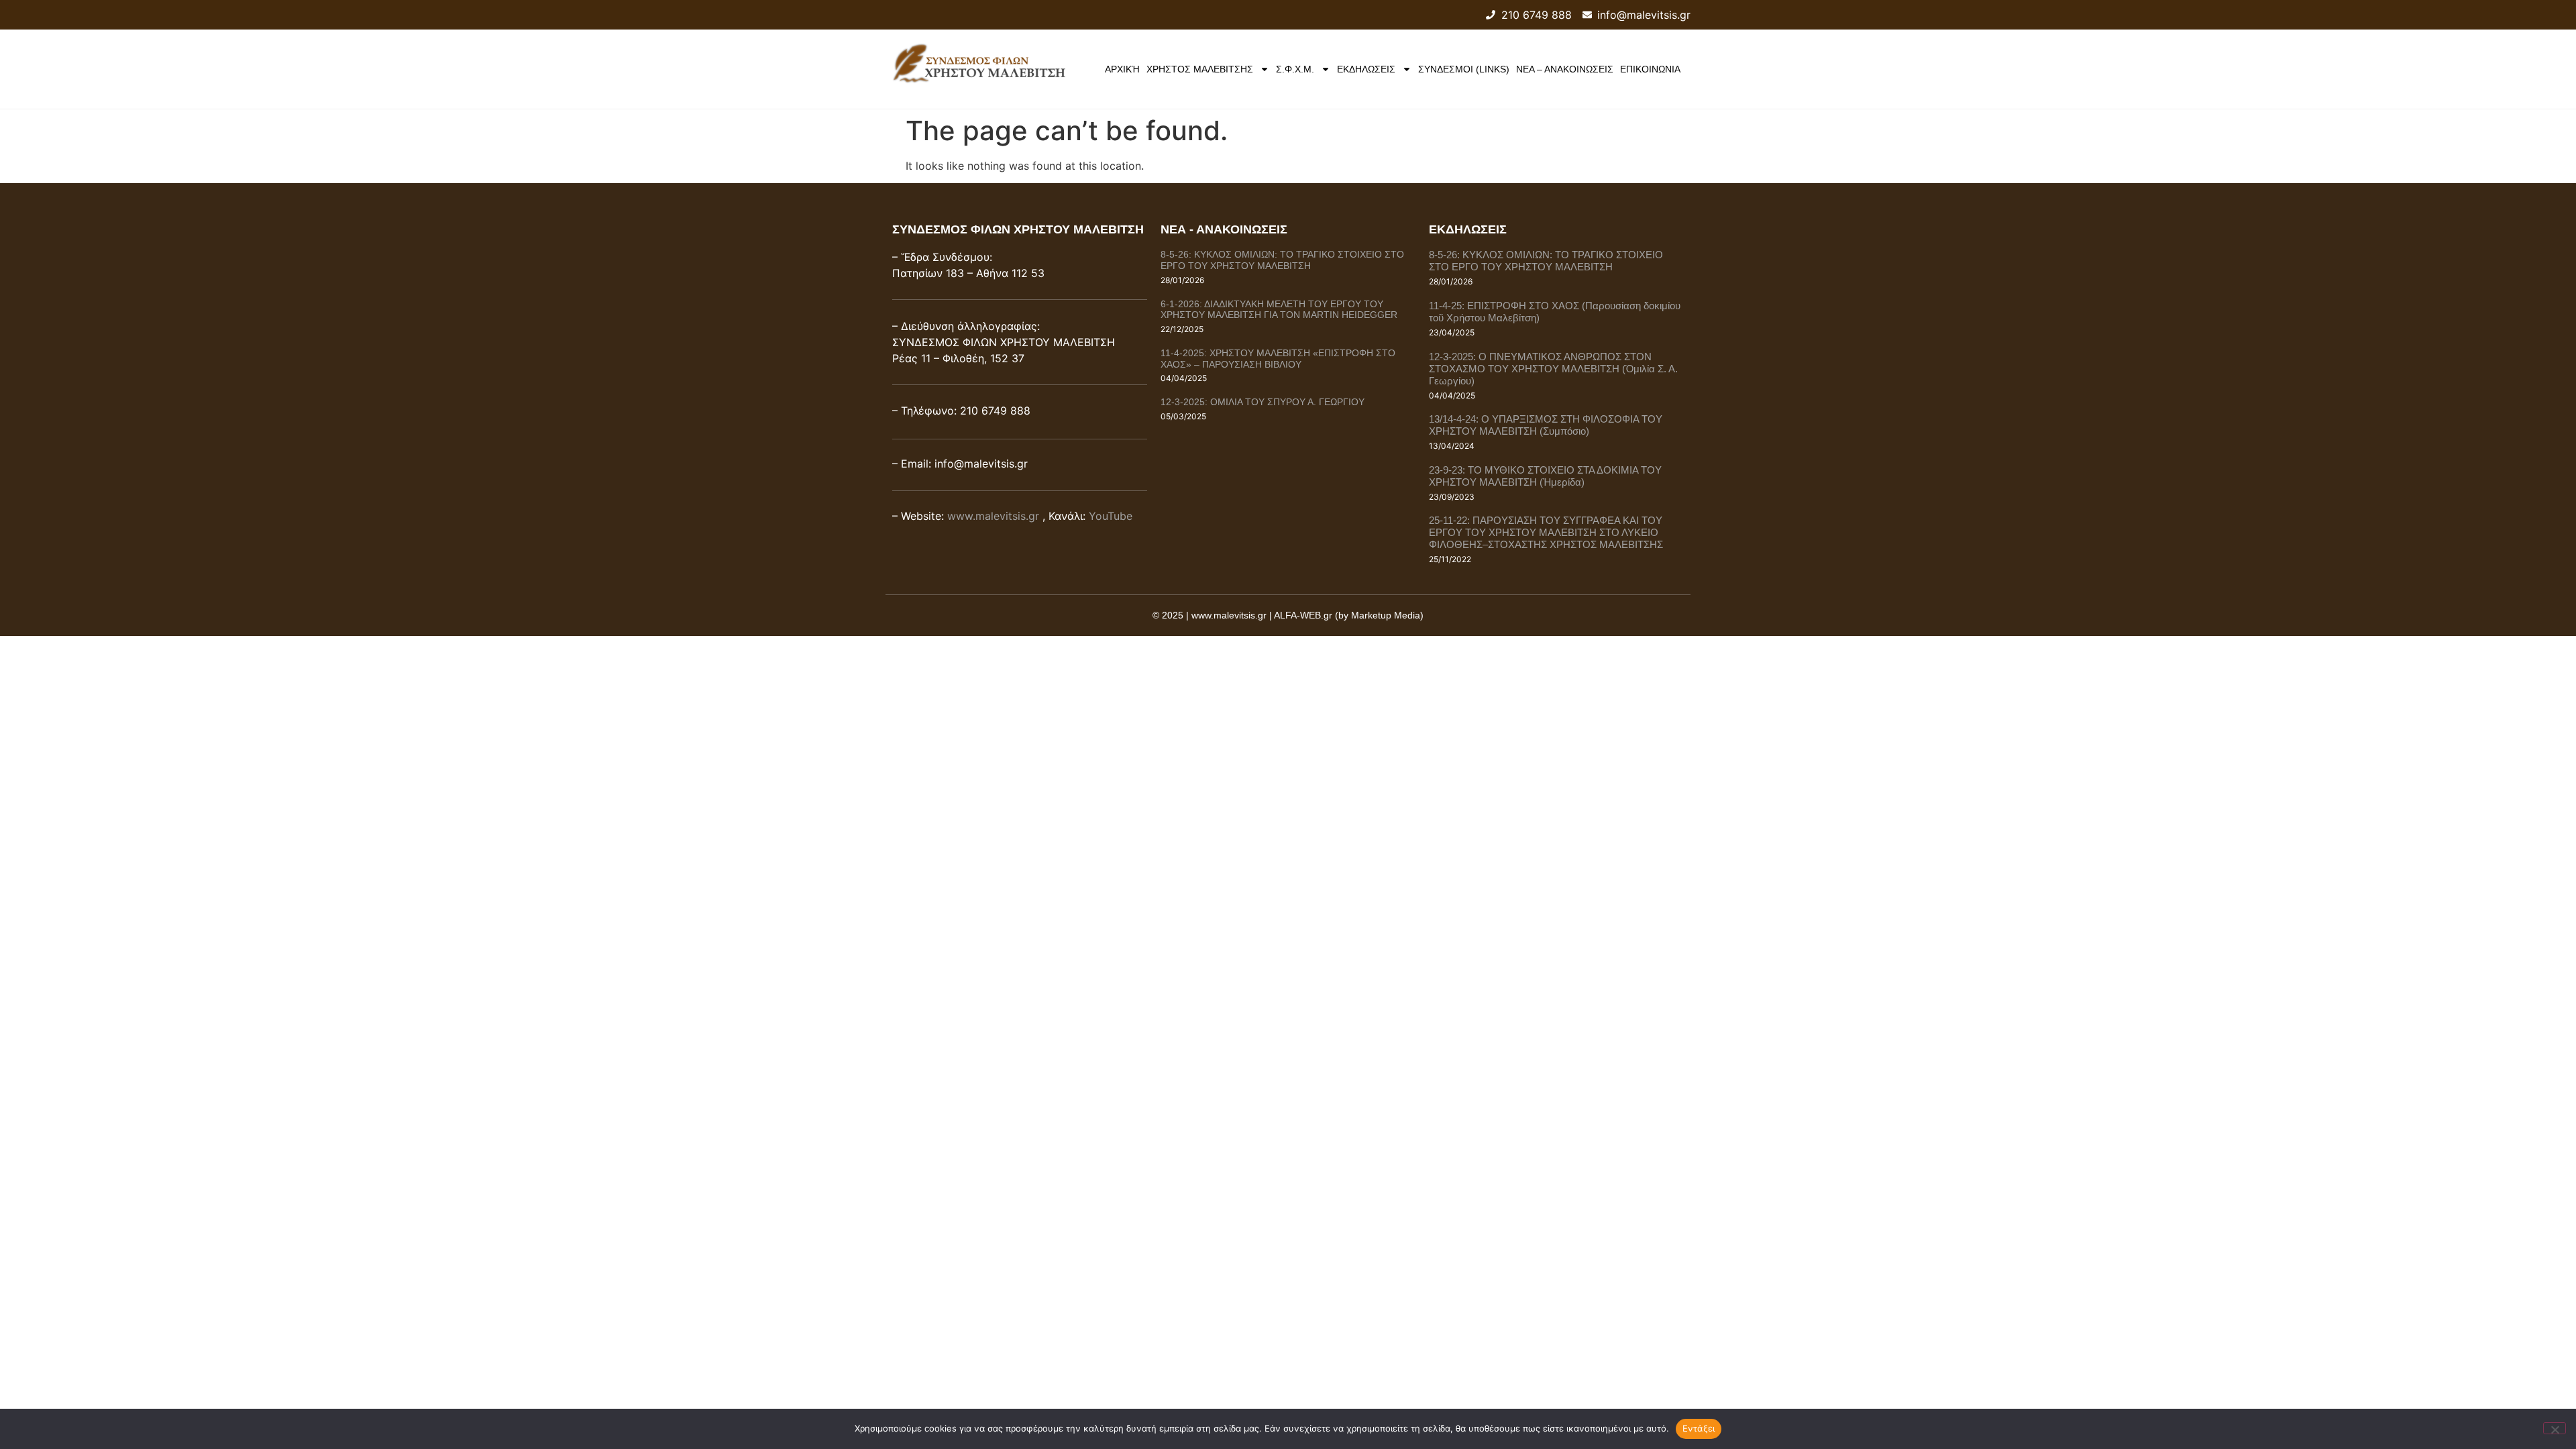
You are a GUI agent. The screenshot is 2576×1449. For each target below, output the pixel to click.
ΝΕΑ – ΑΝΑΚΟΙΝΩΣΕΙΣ (1565, 69)
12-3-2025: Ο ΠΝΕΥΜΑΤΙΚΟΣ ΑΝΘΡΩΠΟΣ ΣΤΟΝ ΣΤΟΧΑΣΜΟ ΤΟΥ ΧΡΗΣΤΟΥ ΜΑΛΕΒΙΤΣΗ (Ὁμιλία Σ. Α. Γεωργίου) (1553, 369)
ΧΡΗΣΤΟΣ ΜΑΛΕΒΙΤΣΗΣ (1200, 69)
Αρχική (1122, 69)
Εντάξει (1699, 1428)
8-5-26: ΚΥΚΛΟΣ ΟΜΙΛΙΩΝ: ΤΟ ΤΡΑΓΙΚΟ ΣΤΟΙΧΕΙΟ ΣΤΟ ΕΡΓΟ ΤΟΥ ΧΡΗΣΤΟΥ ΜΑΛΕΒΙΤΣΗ (1282, 260)
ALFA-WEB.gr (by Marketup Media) (1349, 615)
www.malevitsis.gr (993, 516)
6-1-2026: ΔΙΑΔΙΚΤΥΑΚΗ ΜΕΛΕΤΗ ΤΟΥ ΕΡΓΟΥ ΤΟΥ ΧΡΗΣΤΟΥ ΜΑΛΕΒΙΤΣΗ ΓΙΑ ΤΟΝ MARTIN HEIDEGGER (1279, 310)
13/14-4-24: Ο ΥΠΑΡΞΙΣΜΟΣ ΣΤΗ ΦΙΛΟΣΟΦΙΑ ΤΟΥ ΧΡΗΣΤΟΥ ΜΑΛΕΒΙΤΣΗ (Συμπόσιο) (1546, 425)
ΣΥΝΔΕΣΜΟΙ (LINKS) (1464, 69)
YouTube (1111, 516)
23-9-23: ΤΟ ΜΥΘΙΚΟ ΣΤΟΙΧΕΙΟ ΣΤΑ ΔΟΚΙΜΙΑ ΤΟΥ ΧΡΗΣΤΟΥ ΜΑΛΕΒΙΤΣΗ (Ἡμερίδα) (1545, 476)
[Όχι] (2555, 1428)
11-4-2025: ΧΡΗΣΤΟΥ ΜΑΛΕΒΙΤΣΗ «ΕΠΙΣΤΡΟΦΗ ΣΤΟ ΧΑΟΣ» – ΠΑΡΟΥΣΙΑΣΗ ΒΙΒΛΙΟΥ (1278, 359)
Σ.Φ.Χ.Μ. (1295, 69)
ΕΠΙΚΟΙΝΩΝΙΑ (1650, 69)
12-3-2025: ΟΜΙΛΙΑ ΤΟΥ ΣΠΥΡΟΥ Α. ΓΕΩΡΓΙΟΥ (1263, 402)
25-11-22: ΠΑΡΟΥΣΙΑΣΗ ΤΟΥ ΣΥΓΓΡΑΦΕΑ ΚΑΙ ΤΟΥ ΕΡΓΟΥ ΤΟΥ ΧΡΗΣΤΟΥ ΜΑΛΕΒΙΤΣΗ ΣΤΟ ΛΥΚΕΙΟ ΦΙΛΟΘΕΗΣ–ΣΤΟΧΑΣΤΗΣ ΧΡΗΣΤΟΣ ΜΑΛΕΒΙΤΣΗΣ (1546, 532)
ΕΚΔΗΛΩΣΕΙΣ (1366, 69)
